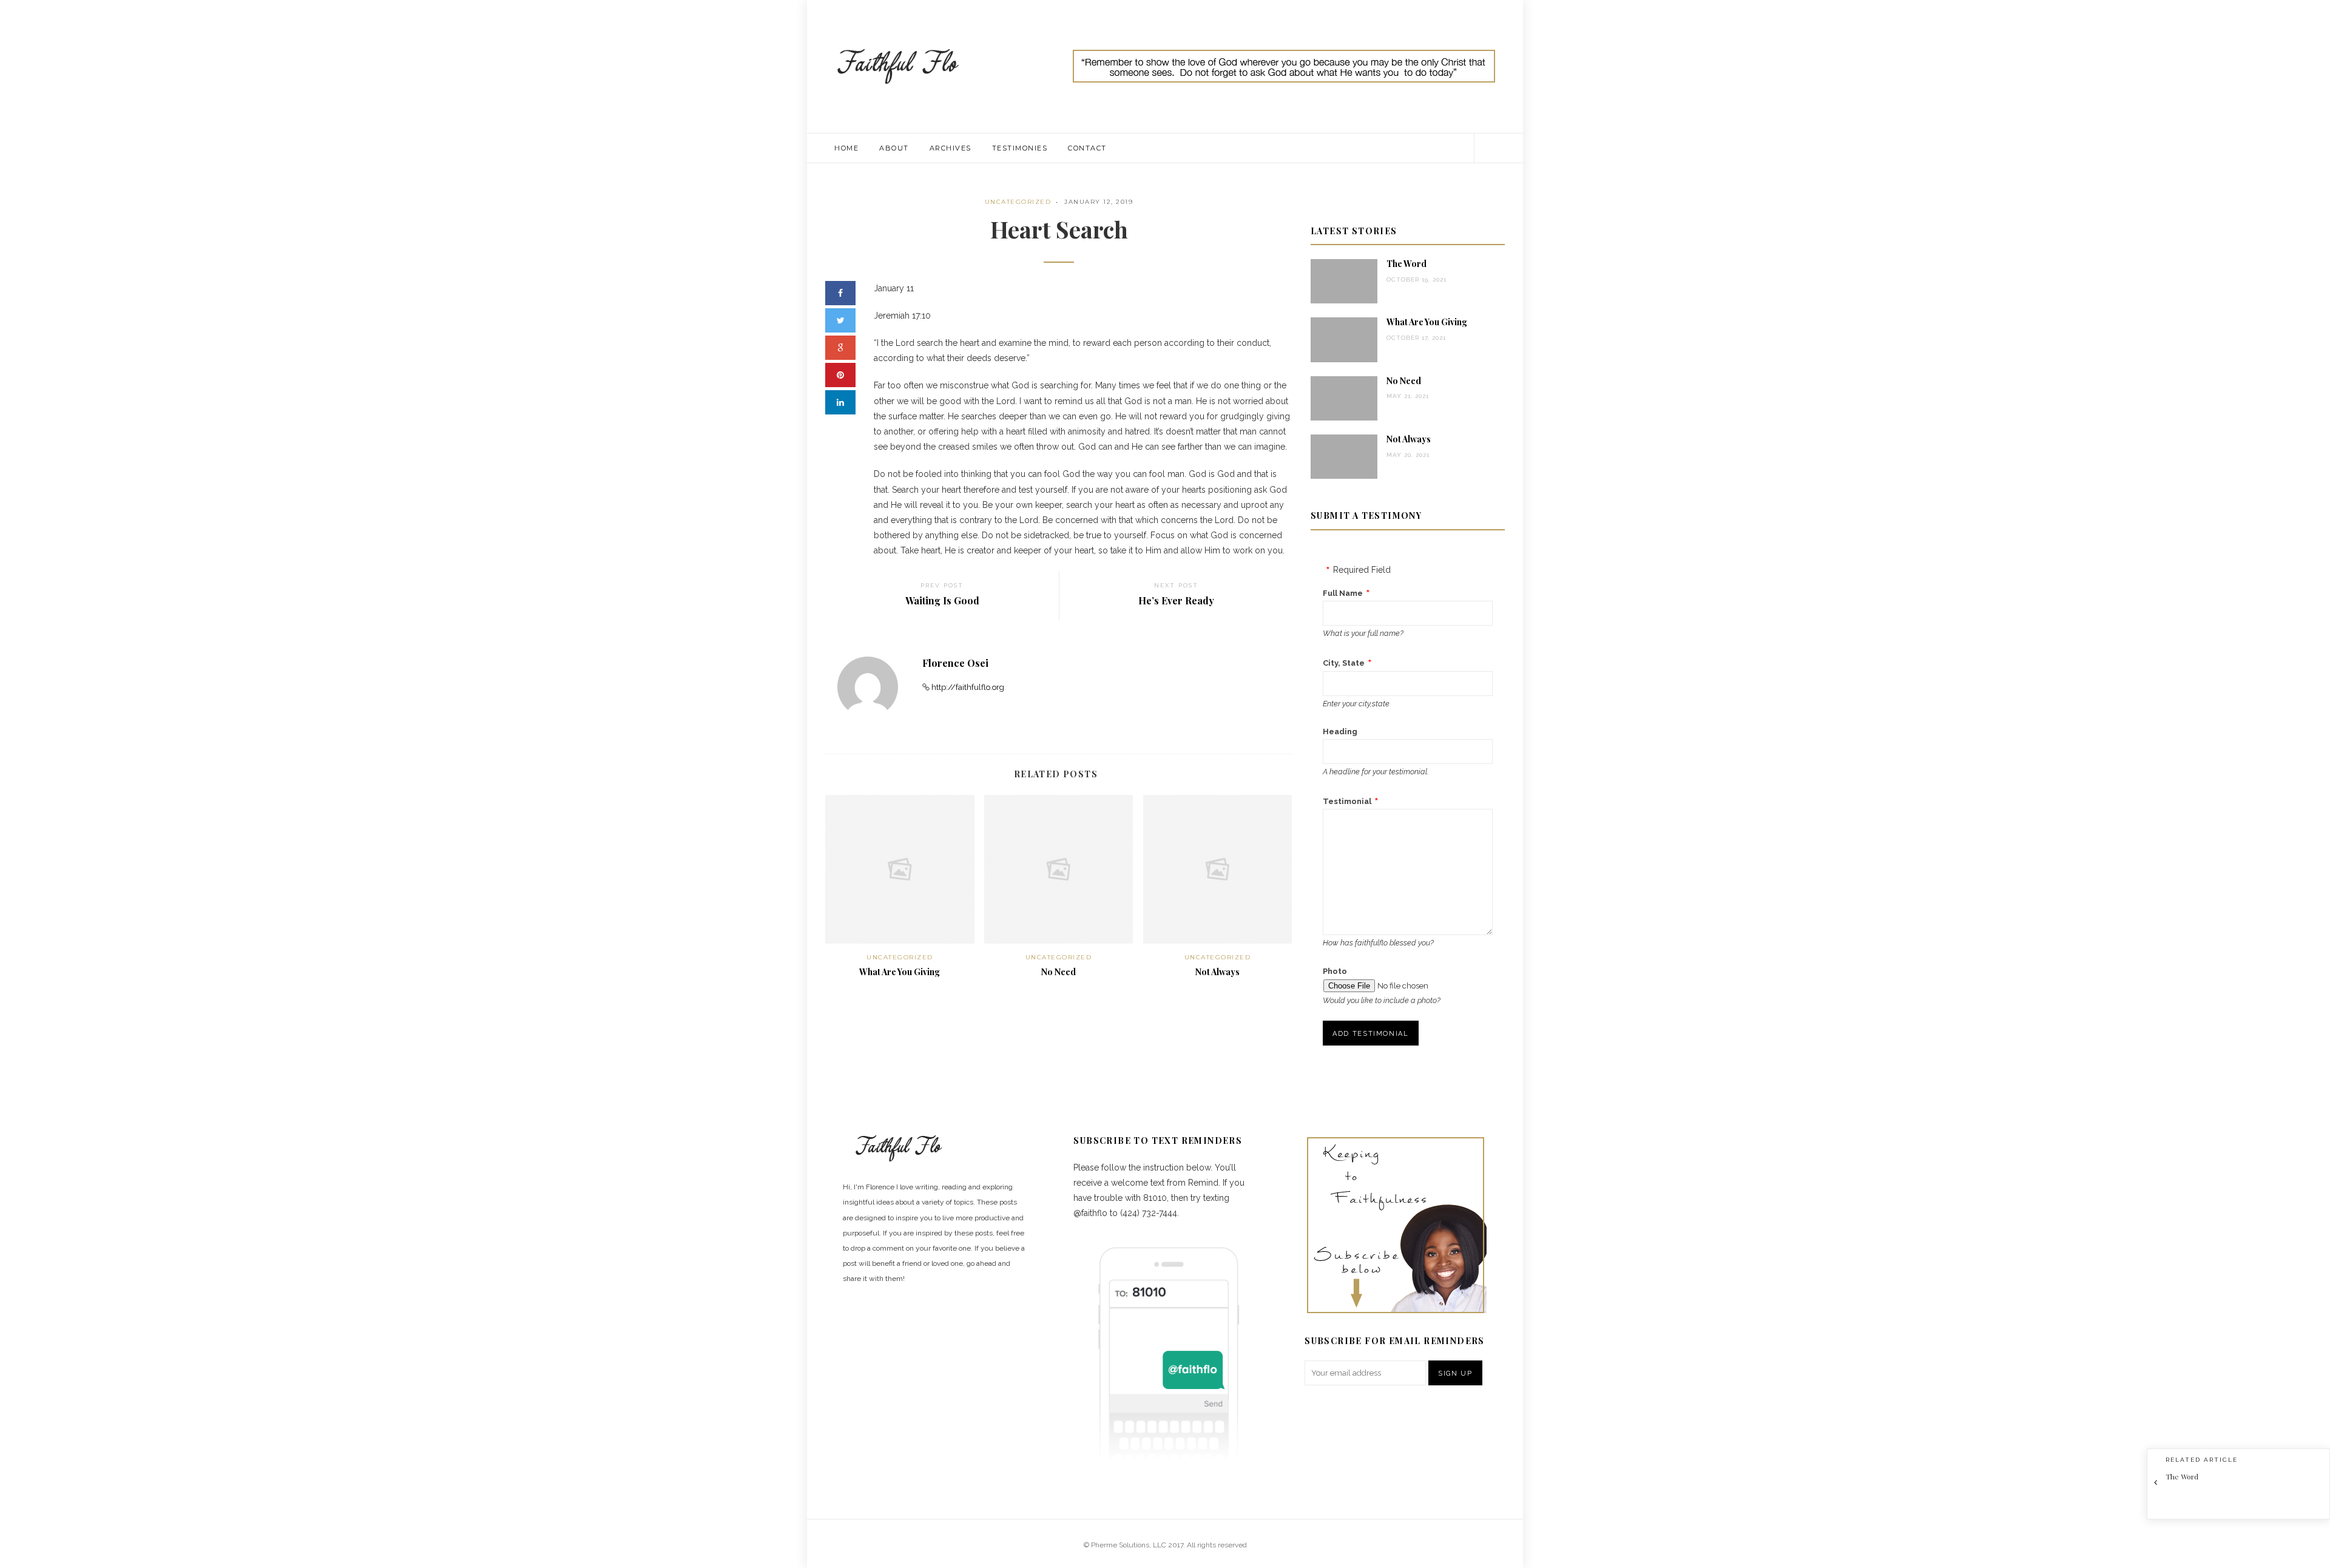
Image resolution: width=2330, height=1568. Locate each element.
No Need (1059, 972)
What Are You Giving (900, 972)
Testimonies (1020, 148)
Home (846, 148)
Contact (1087, 148)
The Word (1406, 264)
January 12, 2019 (1099, 202)
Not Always (1217, 972)
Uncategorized (1018, 202)
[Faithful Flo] (898, 66)
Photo (1335, 971)
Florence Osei (955, 663)
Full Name (1343, 593)
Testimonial (1347, 801)
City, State (1344, 663)
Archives (951, 148)
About (894, 148)
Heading (1340, 732)
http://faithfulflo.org (968, 687)
